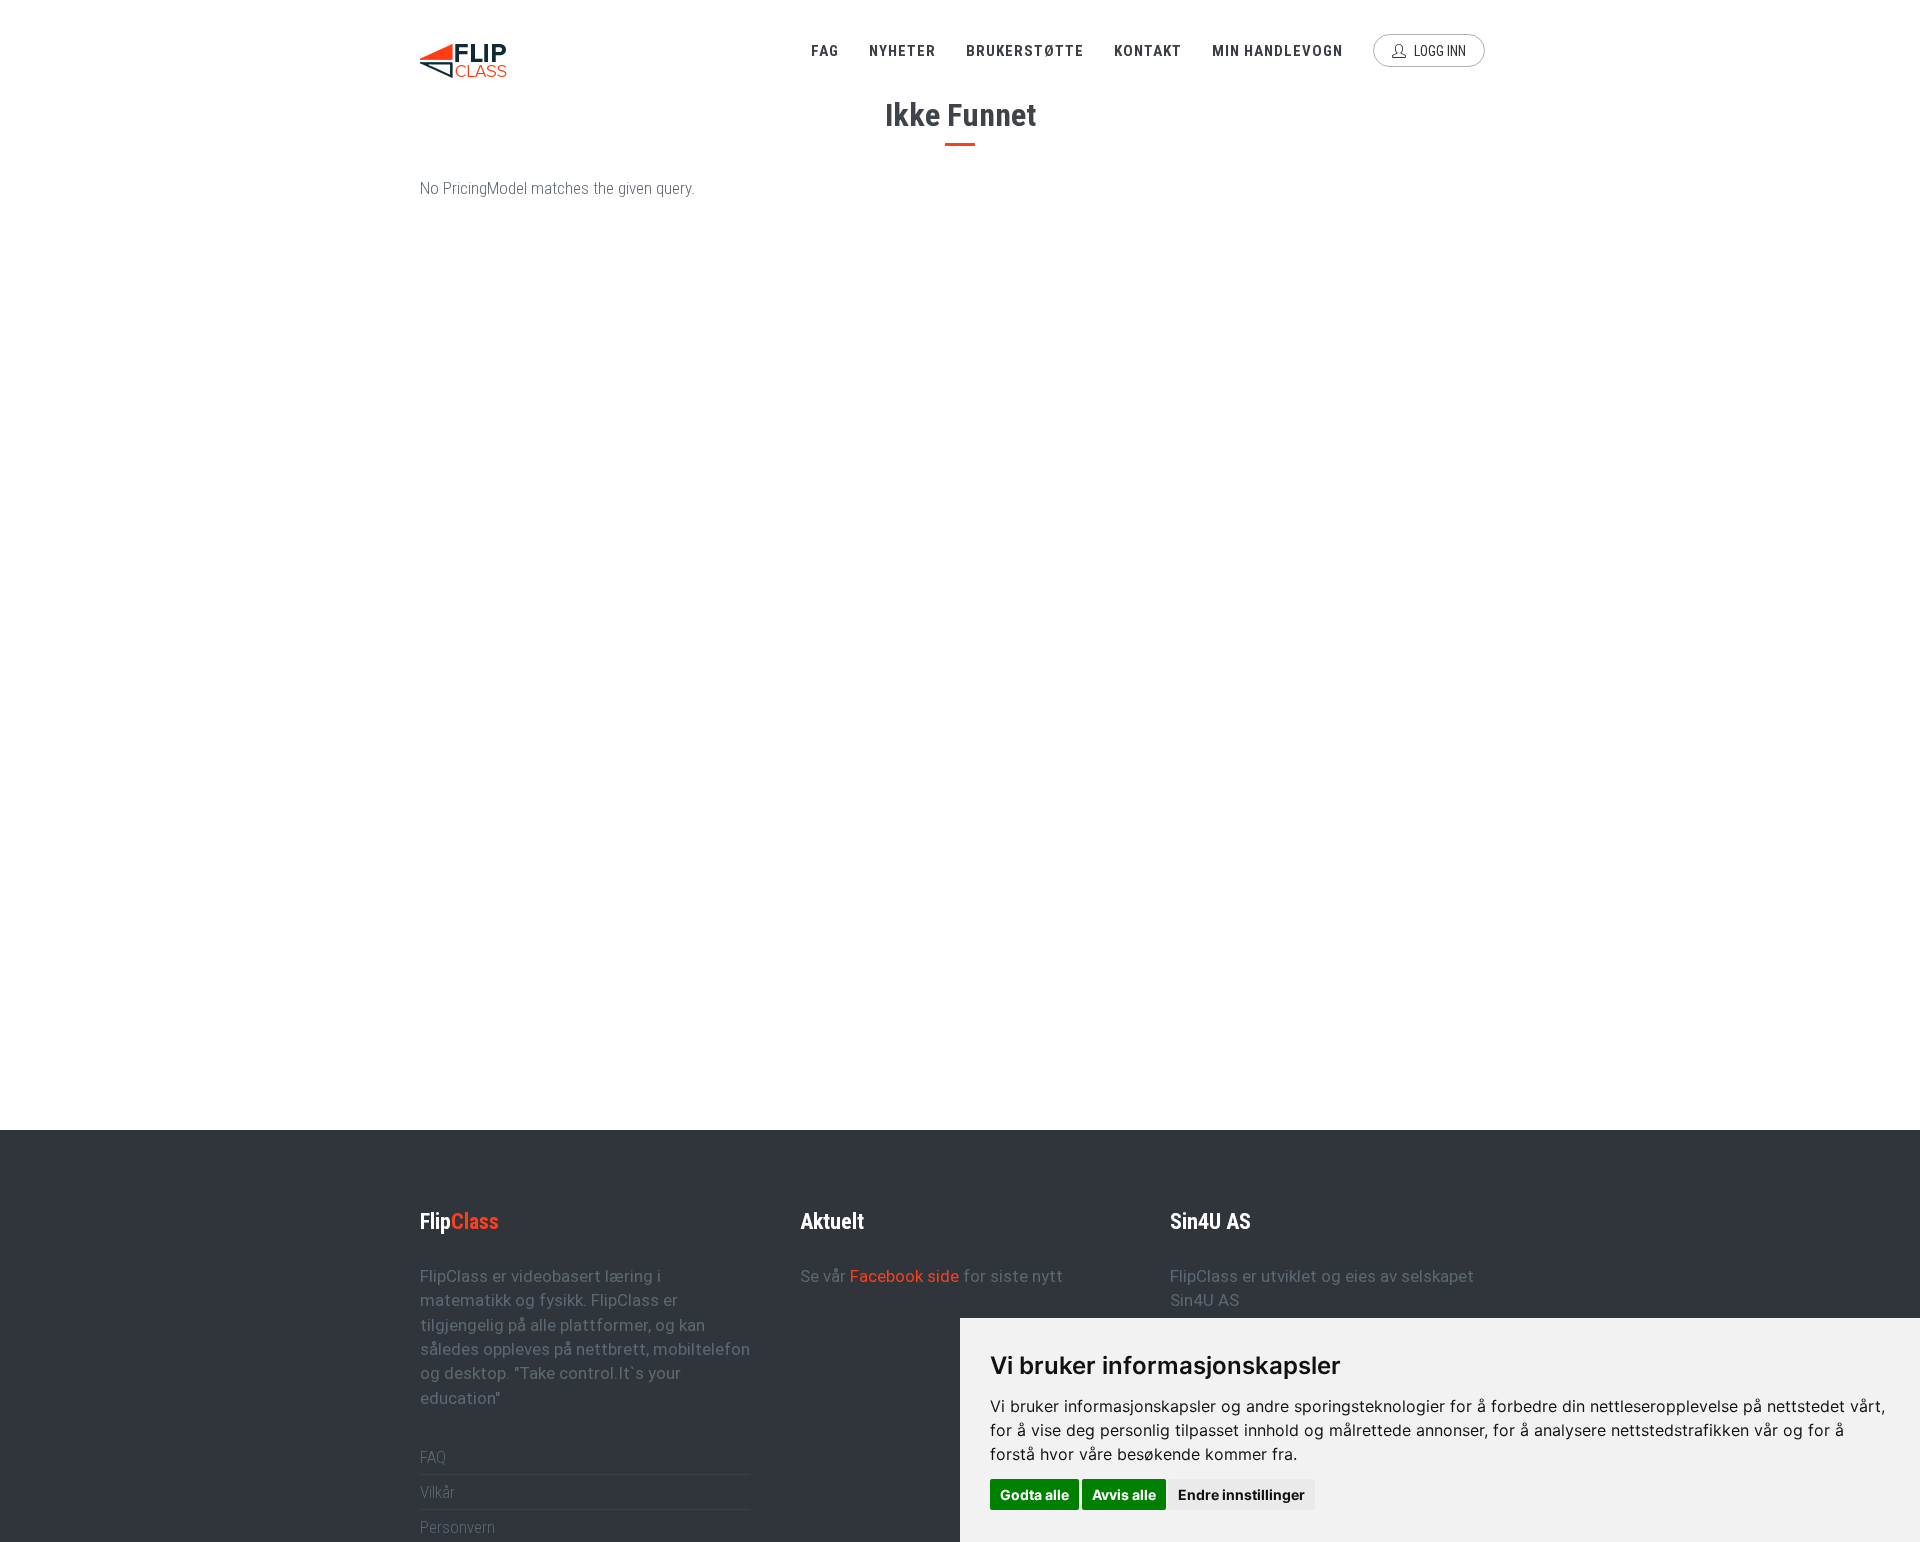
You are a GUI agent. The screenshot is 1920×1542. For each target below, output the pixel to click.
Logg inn (1438, 51)
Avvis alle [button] (1124, 1494)
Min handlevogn (1277, 51)
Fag (825, 51)
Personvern (457, 1527)
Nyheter (902, 51)
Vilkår (437, 1492)
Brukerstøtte (1025, 51)
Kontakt (1148, 51)
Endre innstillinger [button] (1241, 1494)
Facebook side (904, 1276)
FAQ (433, 1457)
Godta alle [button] (1034, 1494)
